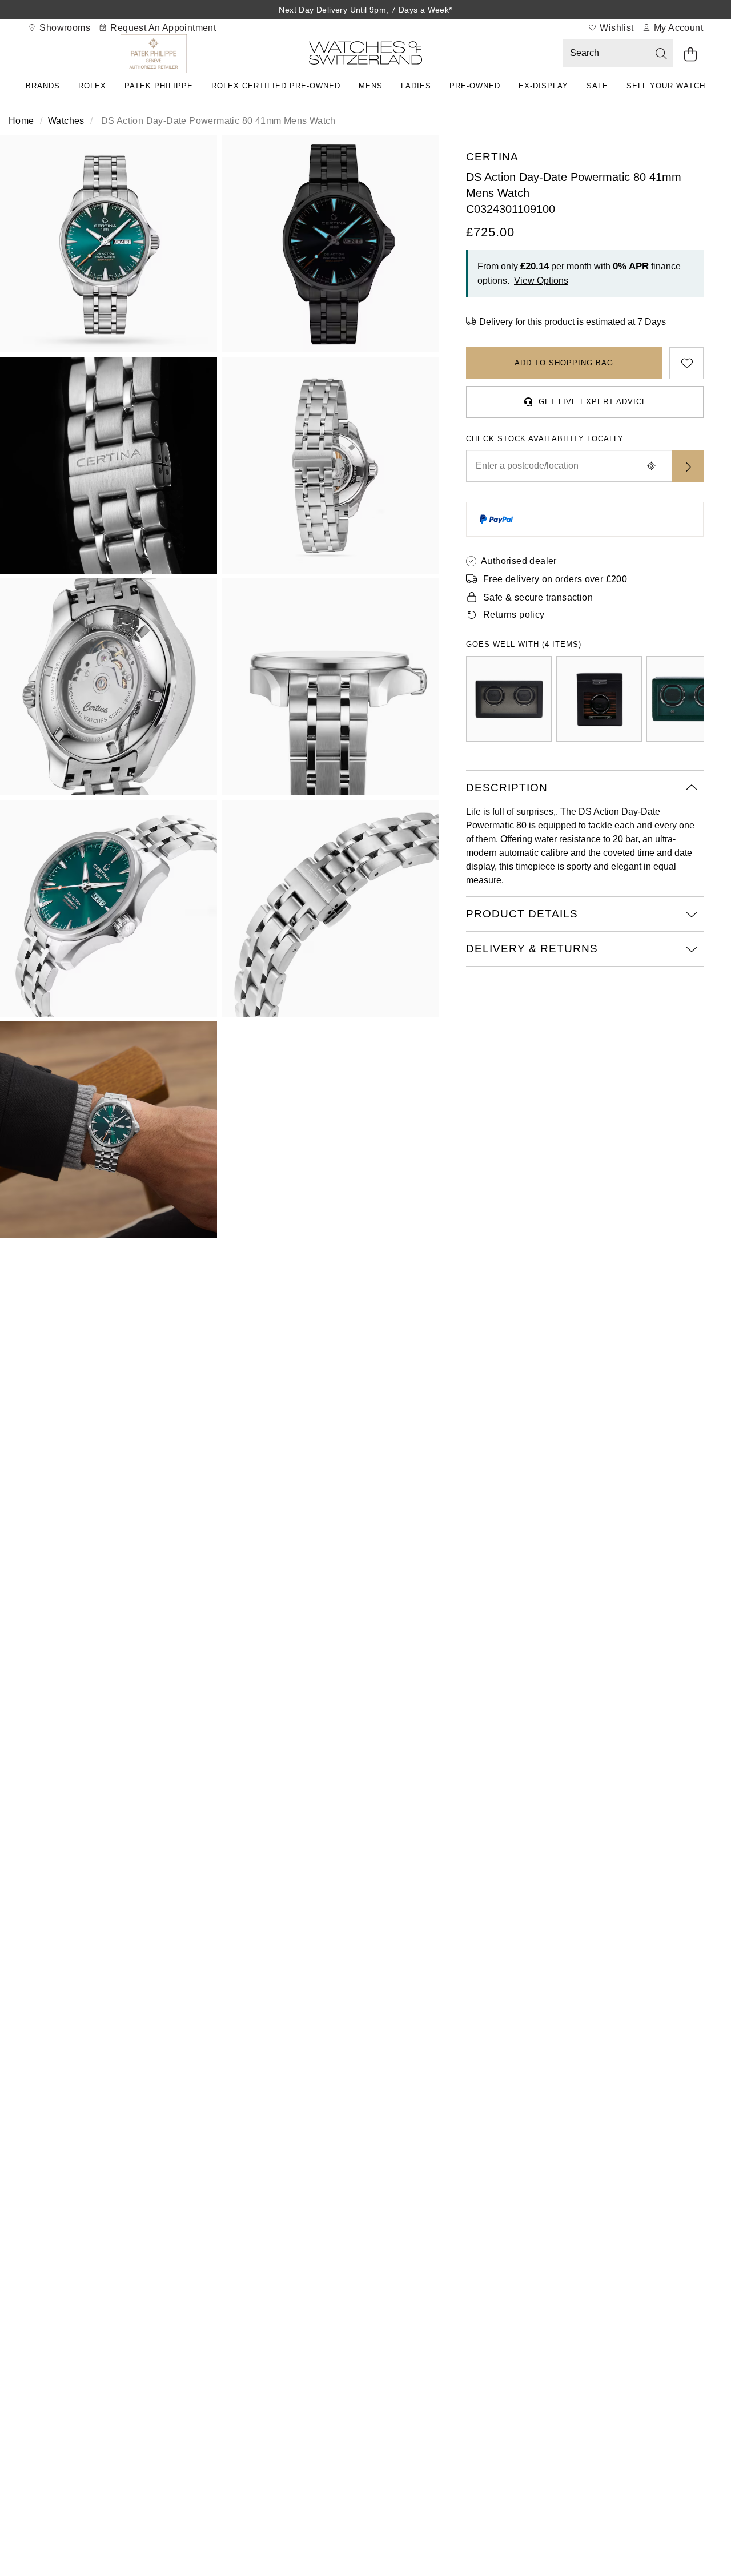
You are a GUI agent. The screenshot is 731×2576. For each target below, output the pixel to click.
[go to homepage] (365, 55)
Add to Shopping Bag (564, 363)
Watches (66, 121)
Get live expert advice (593, 402)
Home (21, 121)
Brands (43, 86)
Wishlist (616, 28)
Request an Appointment (162, 28)
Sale (597, 86)
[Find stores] (688, 466)
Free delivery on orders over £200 (555, 579)
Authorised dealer (519, 561)
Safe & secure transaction (538, 597)
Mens (371, 86)
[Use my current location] (651, 466)
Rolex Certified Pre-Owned (276, 86)
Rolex (92, 86)
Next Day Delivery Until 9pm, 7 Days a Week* (365, 10)
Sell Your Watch (666, 86)
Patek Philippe (159, 86)
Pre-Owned (475, 86)
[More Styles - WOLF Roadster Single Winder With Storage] (599, 699)
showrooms (64, 28)
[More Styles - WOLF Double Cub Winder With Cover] (509, 699)
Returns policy (514, 615)
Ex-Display (543, 86)
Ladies (416, 86)
